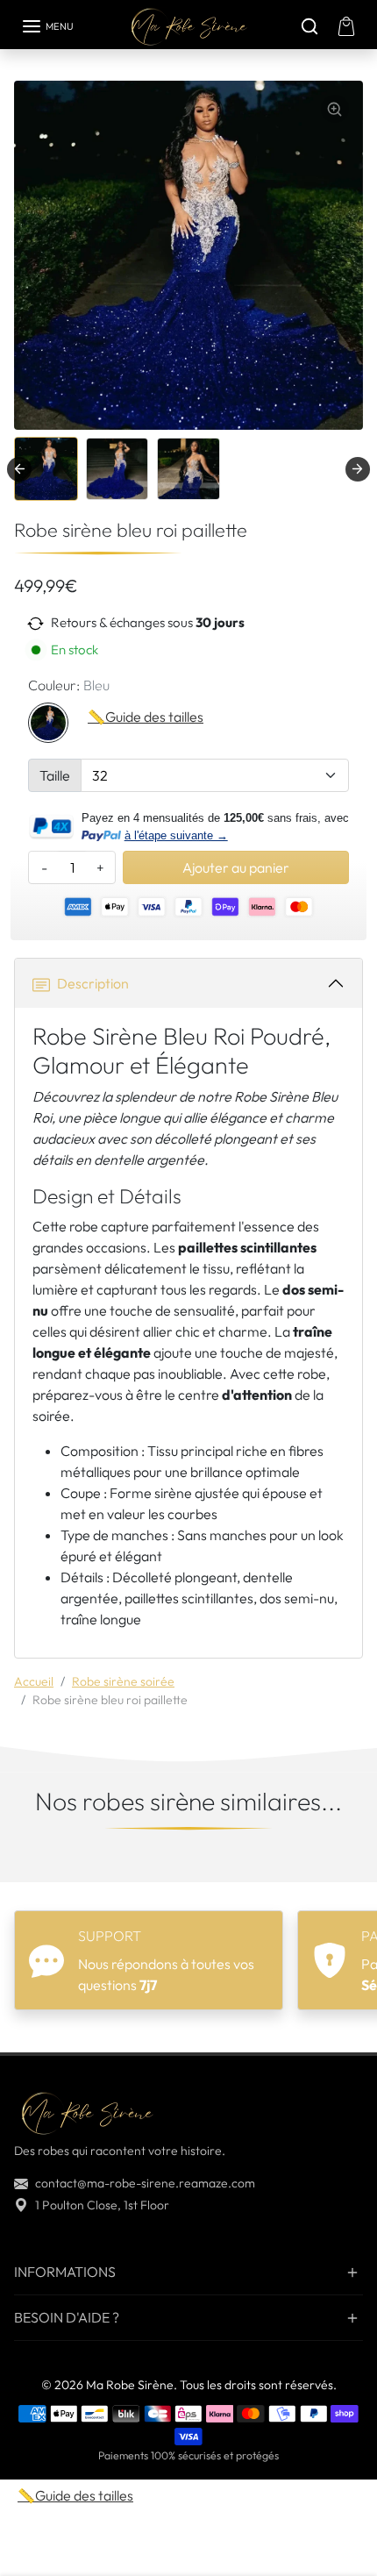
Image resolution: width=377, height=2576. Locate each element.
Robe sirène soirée (123, 1681)
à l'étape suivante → (176, 835)
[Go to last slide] (19, 469)
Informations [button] (65, 2272)
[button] (47, 26)
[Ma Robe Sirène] (189, 26)
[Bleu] (48, 723)
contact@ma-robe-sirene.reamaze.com (145, 2183)
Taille (55, 775)
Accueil (34, 1681)
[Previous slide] (21, 1861)
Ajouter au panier (236, 867)
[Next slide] (358, 469)
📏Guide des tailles (146, 717)
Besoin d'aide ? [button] (67, 2317)
